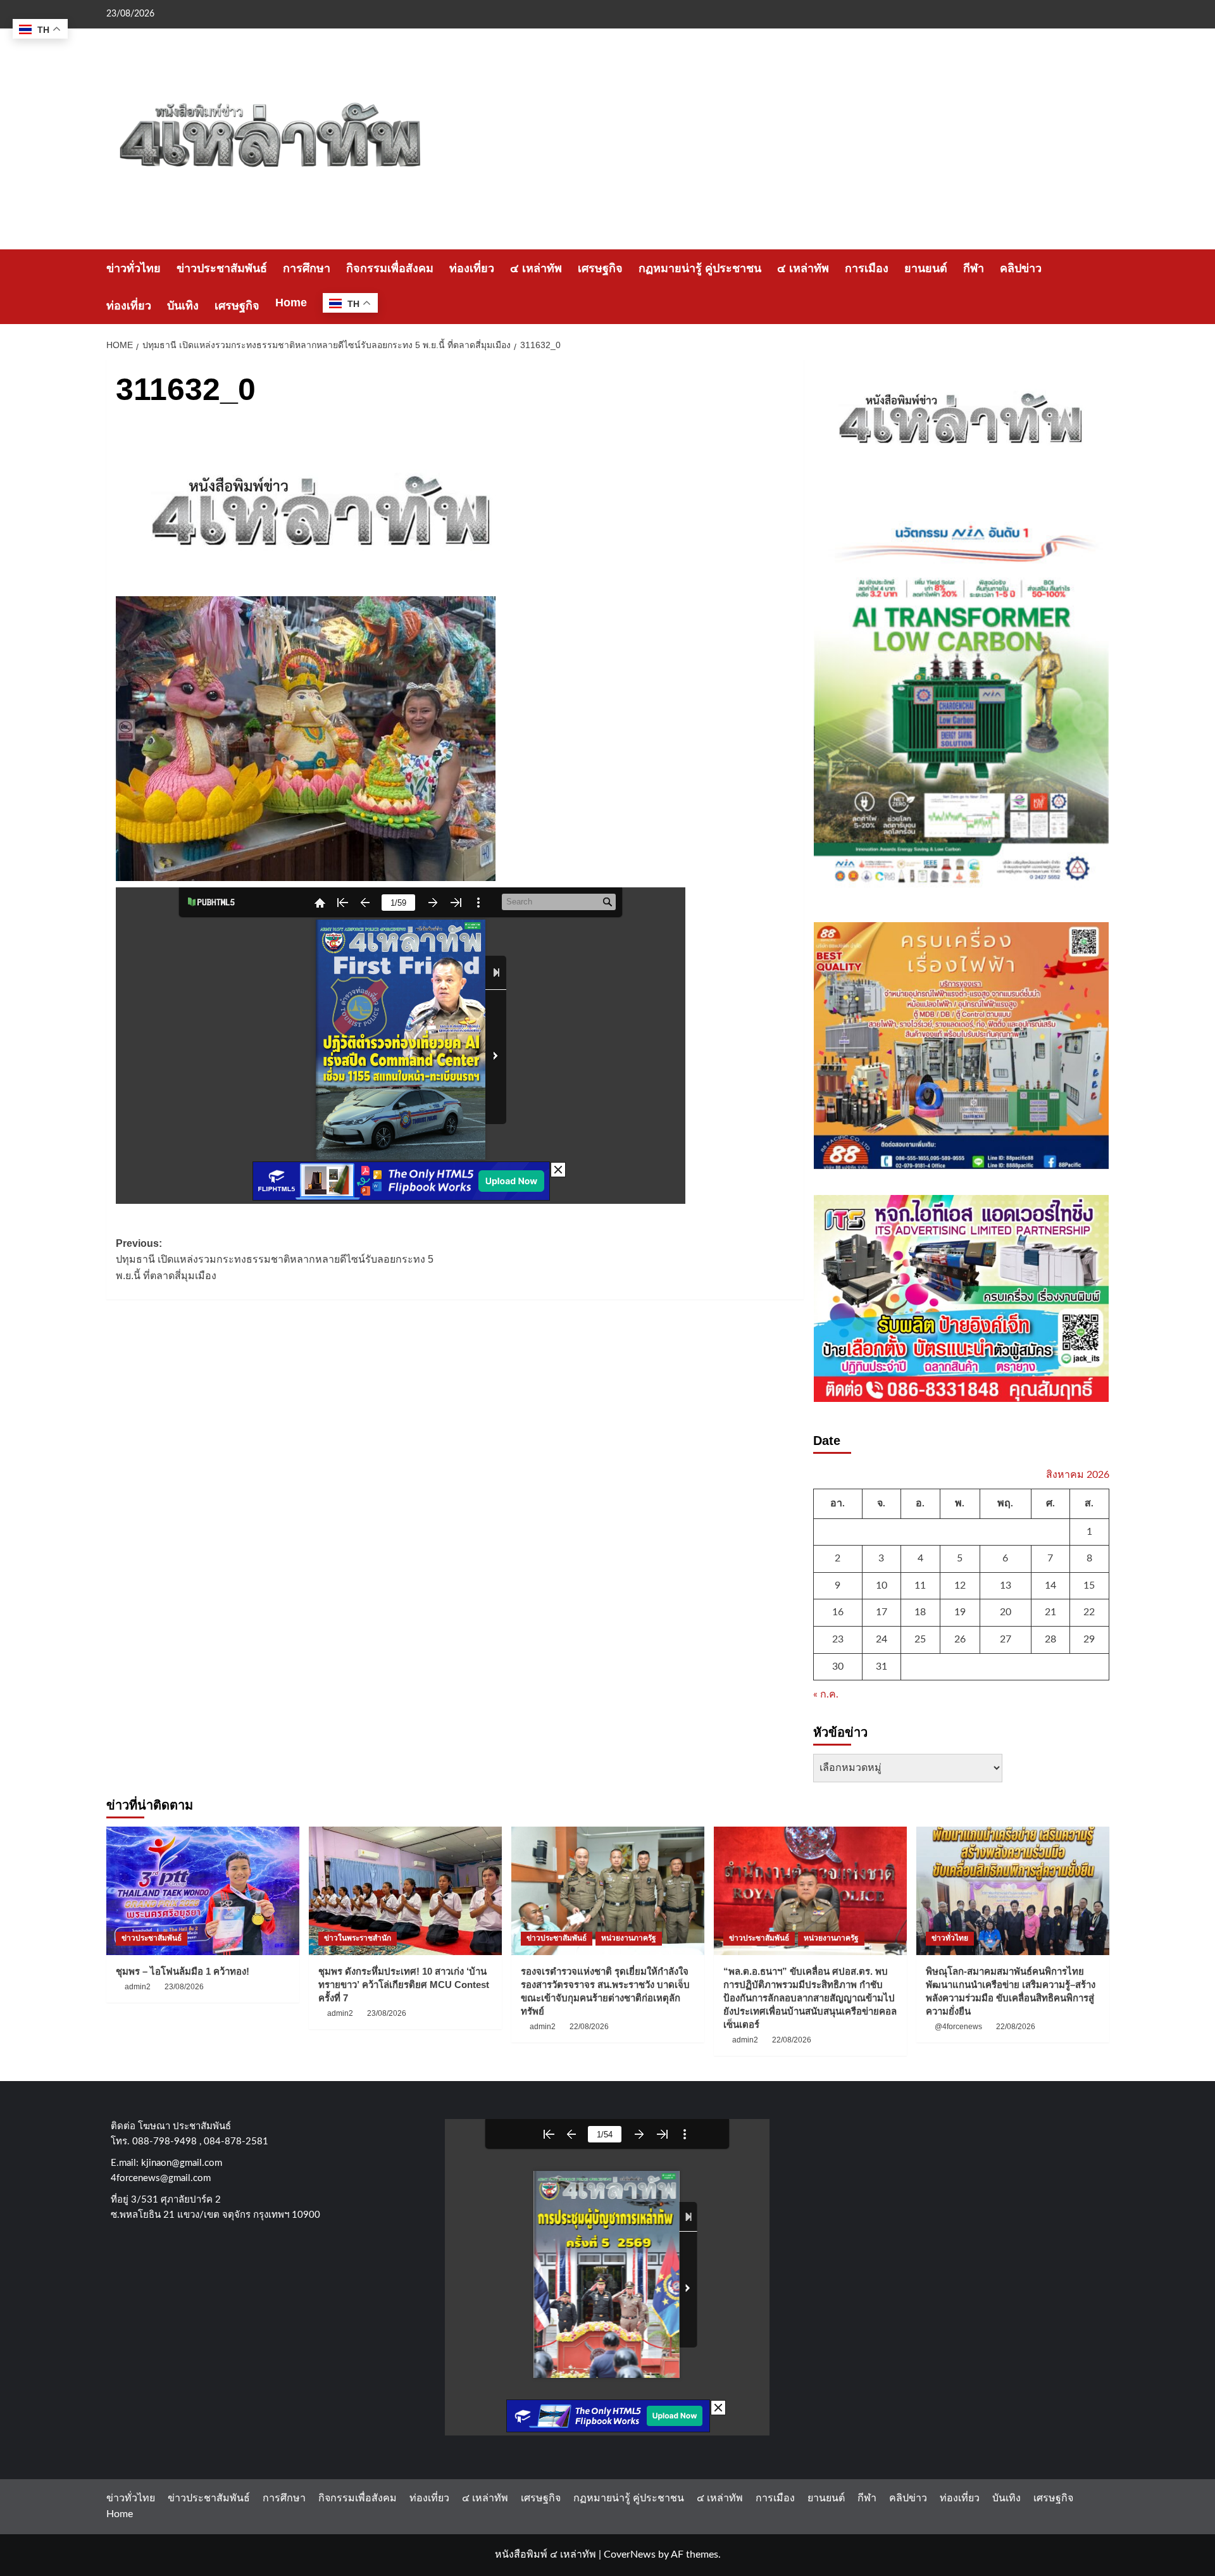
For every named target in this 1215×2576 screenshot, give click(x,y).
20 (1006, 1612)
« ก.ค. (826, 1694)
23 (838, 1639)
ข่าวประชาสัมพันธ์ (222, 268)
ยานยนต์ (926, 268)
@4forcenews (958, 2027)
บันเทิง (183, 306)
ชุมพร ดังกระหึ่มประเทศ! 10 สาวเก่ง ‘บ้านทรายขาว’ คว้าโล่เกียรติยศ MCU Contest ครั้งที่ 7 (404, 1985)
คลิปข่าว (1021, 268)
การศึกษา (307, 268)
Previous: (275, 1260)
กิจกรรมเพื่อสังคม (390, 268)
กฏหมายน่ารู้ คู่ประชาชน (700, 268)
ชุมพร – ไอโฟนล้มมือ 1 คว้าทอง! (183, 1971)
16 (838, 1612)
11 (920, 1585)
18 (920, 1612)
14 (1050, 1585)
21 (1050, 1612)
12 (960, 1585)
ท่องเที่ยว (472, 268)
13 (1006, 1585)
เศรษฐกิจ (600, 268)
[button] (1101, 287)
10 (882, 1585)
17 (882, 1612)
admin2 (138, 1987)
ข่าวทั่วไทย (134, 268)
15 (1089, 1585)
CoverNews (630, 2554)
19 (960, 1612)
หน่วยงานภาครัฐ (629, 1938)
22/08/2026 (589, 2027)
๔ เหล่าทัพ (536, 268)
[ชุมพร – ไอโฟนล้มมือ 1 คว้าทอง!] (203, 1891)
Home (291, 303)
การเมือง (867, 268)
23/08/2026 (184, 1987)
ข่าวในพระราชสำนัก (358, 1938)
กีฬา (974, 268)
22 (1089, 1612)
